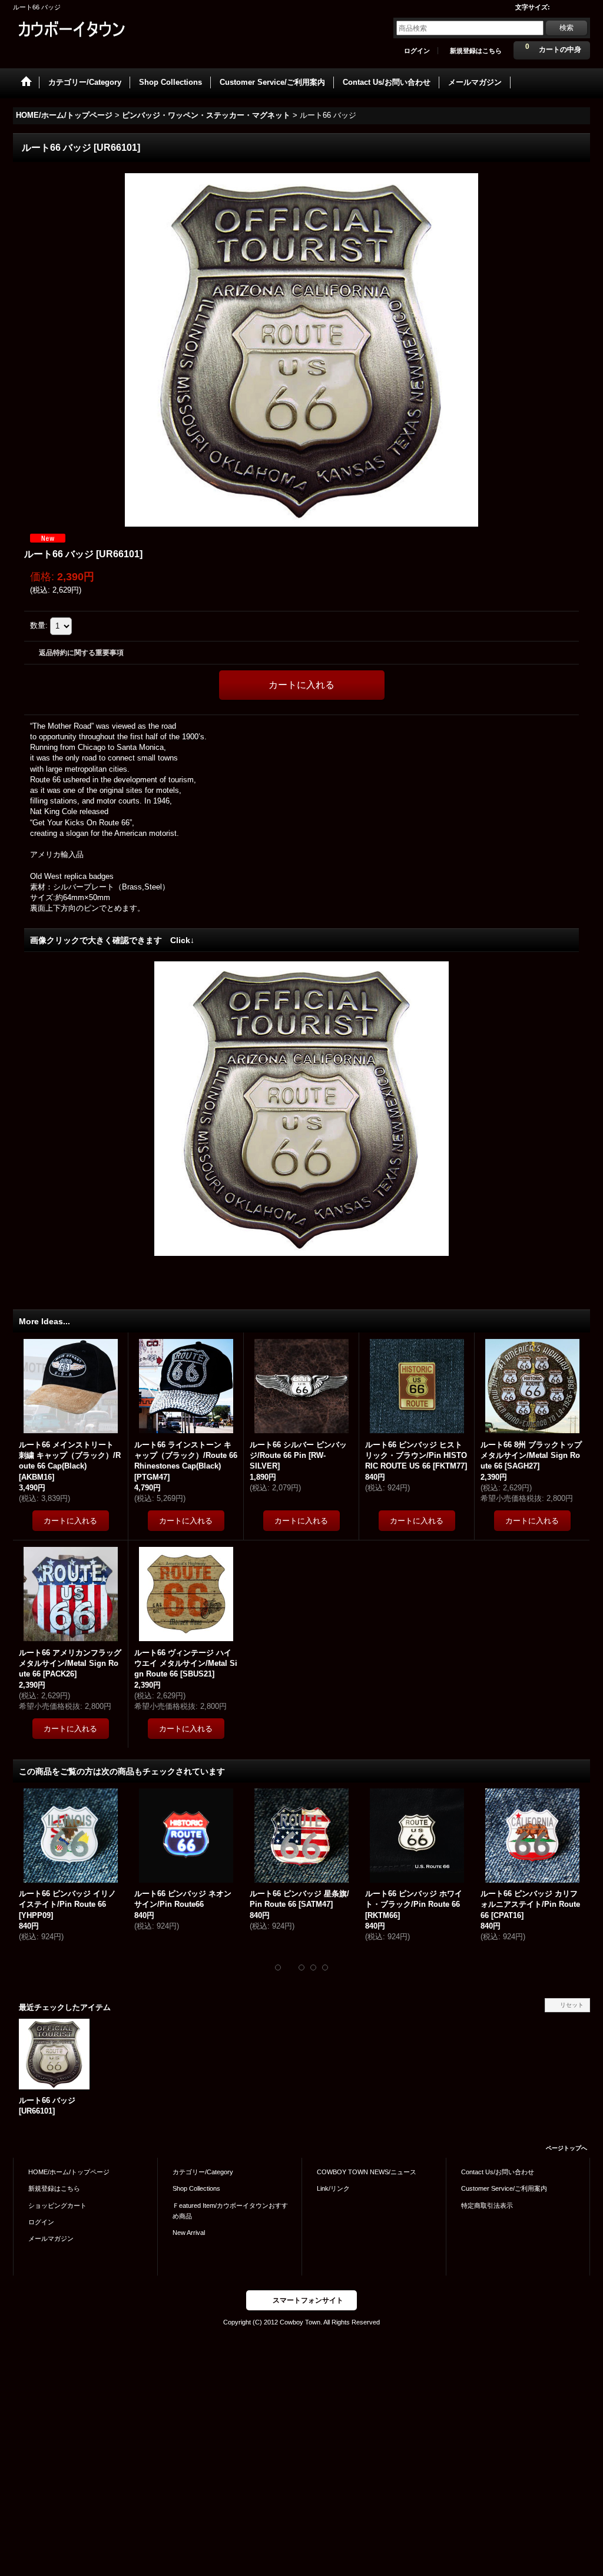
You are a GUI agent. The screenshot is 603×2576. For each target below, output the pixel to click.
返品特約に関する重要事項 (81, 653)
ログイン (417, 51)
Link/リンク (333, 2188)
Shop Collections (196, 2188)
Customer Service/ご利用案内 (504, 2188)
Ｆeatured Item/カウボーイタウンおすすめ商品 (230, 2211)
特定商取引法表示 (487, 2205)
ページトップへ (566, 2148)
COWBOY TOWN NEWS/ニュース (367, 2172)
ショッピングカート (57, 2205)
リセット (572, 2005)
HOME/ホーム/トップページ (69, 2172)
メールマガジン (51, 2238)
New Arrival (189, 2233)
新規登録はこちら (476, 51)
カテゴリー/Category (203, 2172)
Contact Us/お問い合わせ (498, 2172)
